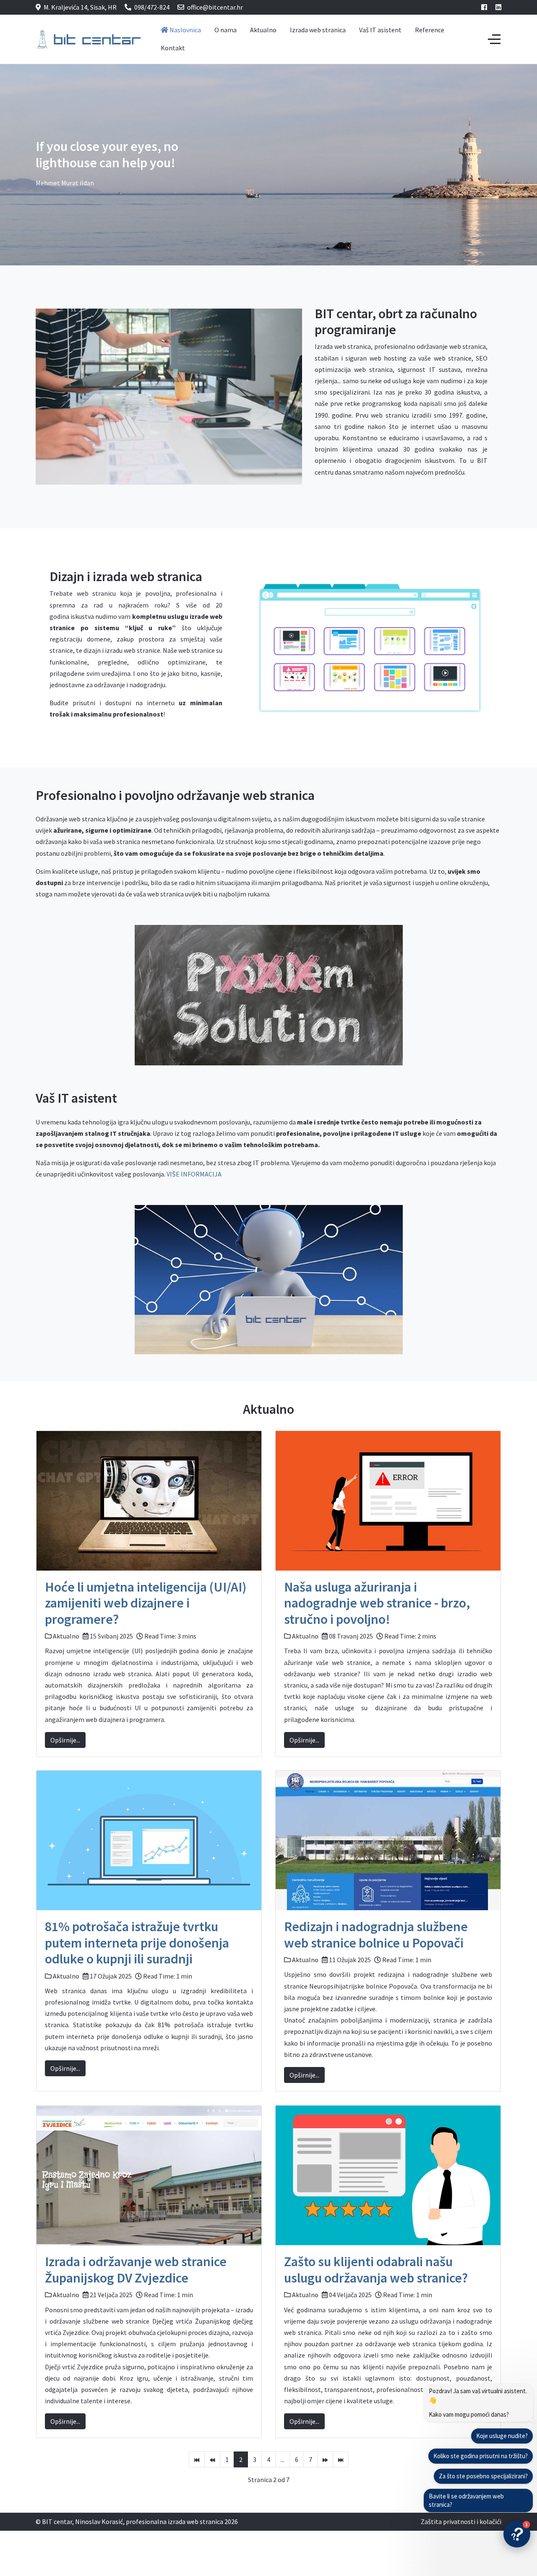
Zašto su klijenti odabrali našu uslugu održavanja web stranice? (376, 2270)
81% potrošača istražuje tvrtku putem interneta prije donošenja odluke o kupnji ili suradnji (137, 1943)
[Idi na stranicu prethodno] (212, 2459)
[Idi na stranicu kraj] (341, 2459)
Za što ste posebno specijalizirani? (483, 2476)
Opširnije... (65, 1740)
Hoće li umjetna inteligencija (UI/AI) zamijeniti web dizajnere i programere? (146, 1603)
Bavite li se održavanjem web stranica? (466, 2500)
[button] (517, 2534)
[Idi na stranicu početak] (197, 2459)
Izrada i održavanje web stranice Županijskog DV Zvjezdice (136, 2270)
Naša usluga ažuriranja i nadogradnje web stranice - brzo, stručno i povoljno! (377, 1603)
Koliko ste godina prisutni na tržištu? (481, 2456)
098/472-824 (152, 7)
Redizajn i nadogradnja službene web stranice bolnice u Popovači (376, 1935)
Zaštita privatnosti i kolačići (461, 2521)
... (283, 2459)
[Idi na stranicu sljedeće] (325, 2459)
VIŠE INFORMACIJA (194, 1174)
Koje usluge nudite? (502, 2436)
